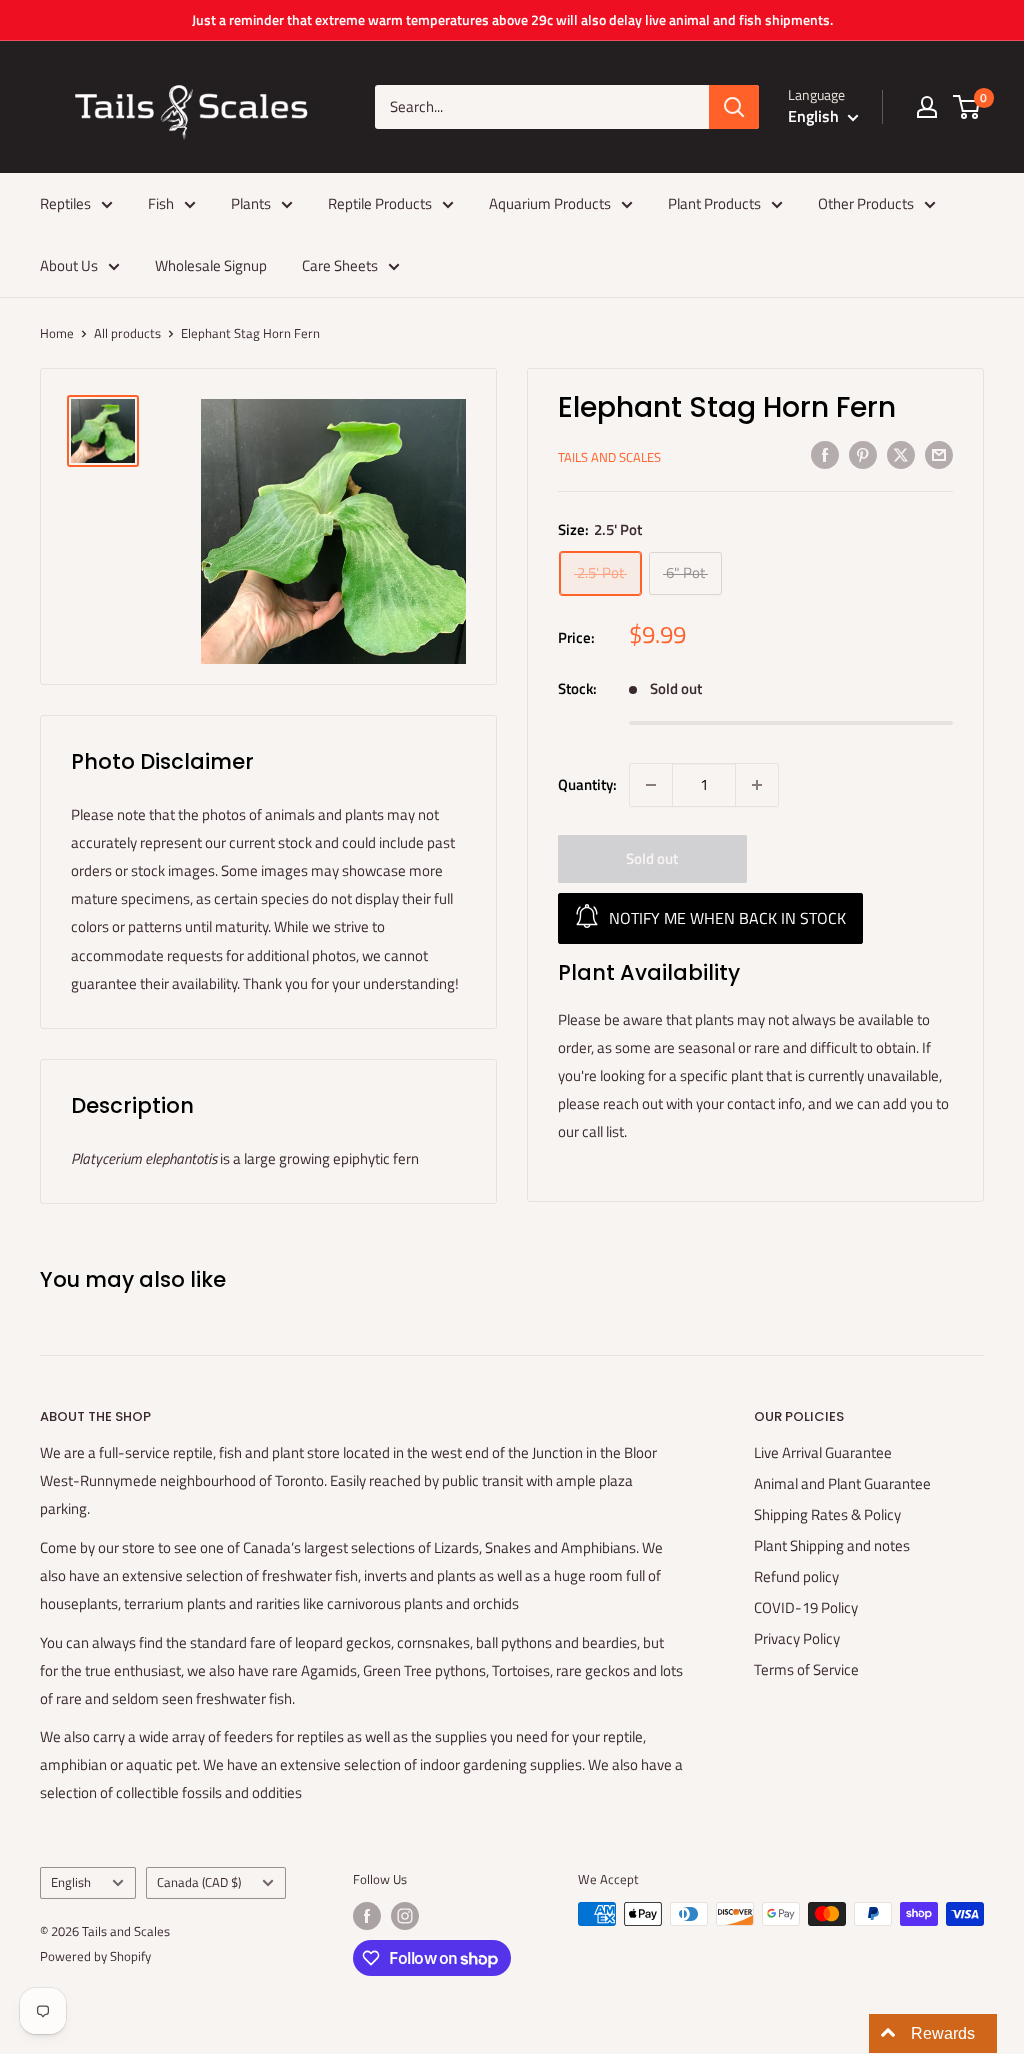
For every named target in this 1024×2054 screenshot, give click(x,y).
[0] (967, 107)
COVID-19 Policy (806, 1607)
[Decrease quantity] (651, 785)
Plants (251, 203)
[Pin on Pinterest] (863, 454)
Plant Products (714, 203)
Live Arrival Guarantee (823, 1452)
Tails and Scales (609, 457)
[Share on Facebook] (825, 454)
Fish (161, 203)
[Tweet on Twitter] (901, 454)
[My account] (927, 107)
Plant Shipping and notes (832, 1545)
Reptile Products (380, 203)
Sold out (652, 858)
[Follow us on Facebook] (367, 1916)
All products (127, 333)
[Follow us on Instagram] (405, 1916)
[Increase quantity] (757, 785)
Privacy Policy (797, 1638)
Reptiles (65, 203)
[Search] (734, 107)
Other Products (866, 203)
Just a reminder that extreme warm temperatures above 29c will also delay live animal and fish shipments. (512, 19)
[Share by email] (939, 454)
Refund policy (796, 1576)
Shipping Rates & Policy (827, 1514)
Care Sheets (340, 265)
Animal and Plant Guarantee (842, 1483)
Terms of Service (806, 1669)
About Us (69, 265)
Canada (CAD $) (199, 1882)
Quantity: (587, 784)
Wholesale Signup (211, 265)
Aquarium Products (550, 203)
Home (57, 333)
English (71, 1882)
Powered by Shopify (95, 1956)
